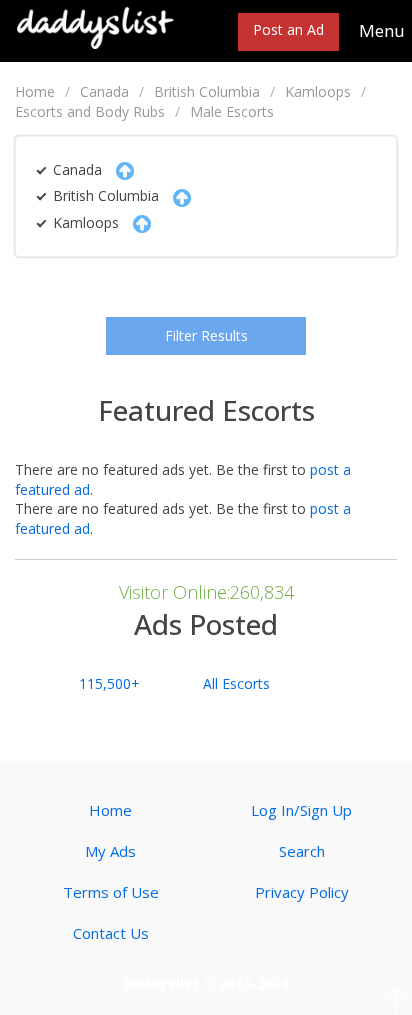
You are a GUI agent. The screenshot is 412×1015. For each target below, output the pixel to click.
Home (35, 91)
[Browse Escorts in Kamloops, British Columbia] (96, 26)
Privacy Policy (302, 892)
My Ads (110, 851)
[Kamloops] (137, 222)
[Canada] (120, 169)
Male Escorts (232, 111)
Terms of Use (111, 892)
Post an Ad (288, 29)
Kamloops (318, 91)
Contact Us (111, 933)
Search (302, 851)
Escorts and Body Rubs (90, 111)
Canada (104, 91)
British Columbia (207, 91)
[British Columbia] (177, 195)
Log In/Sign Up (301, 810)
